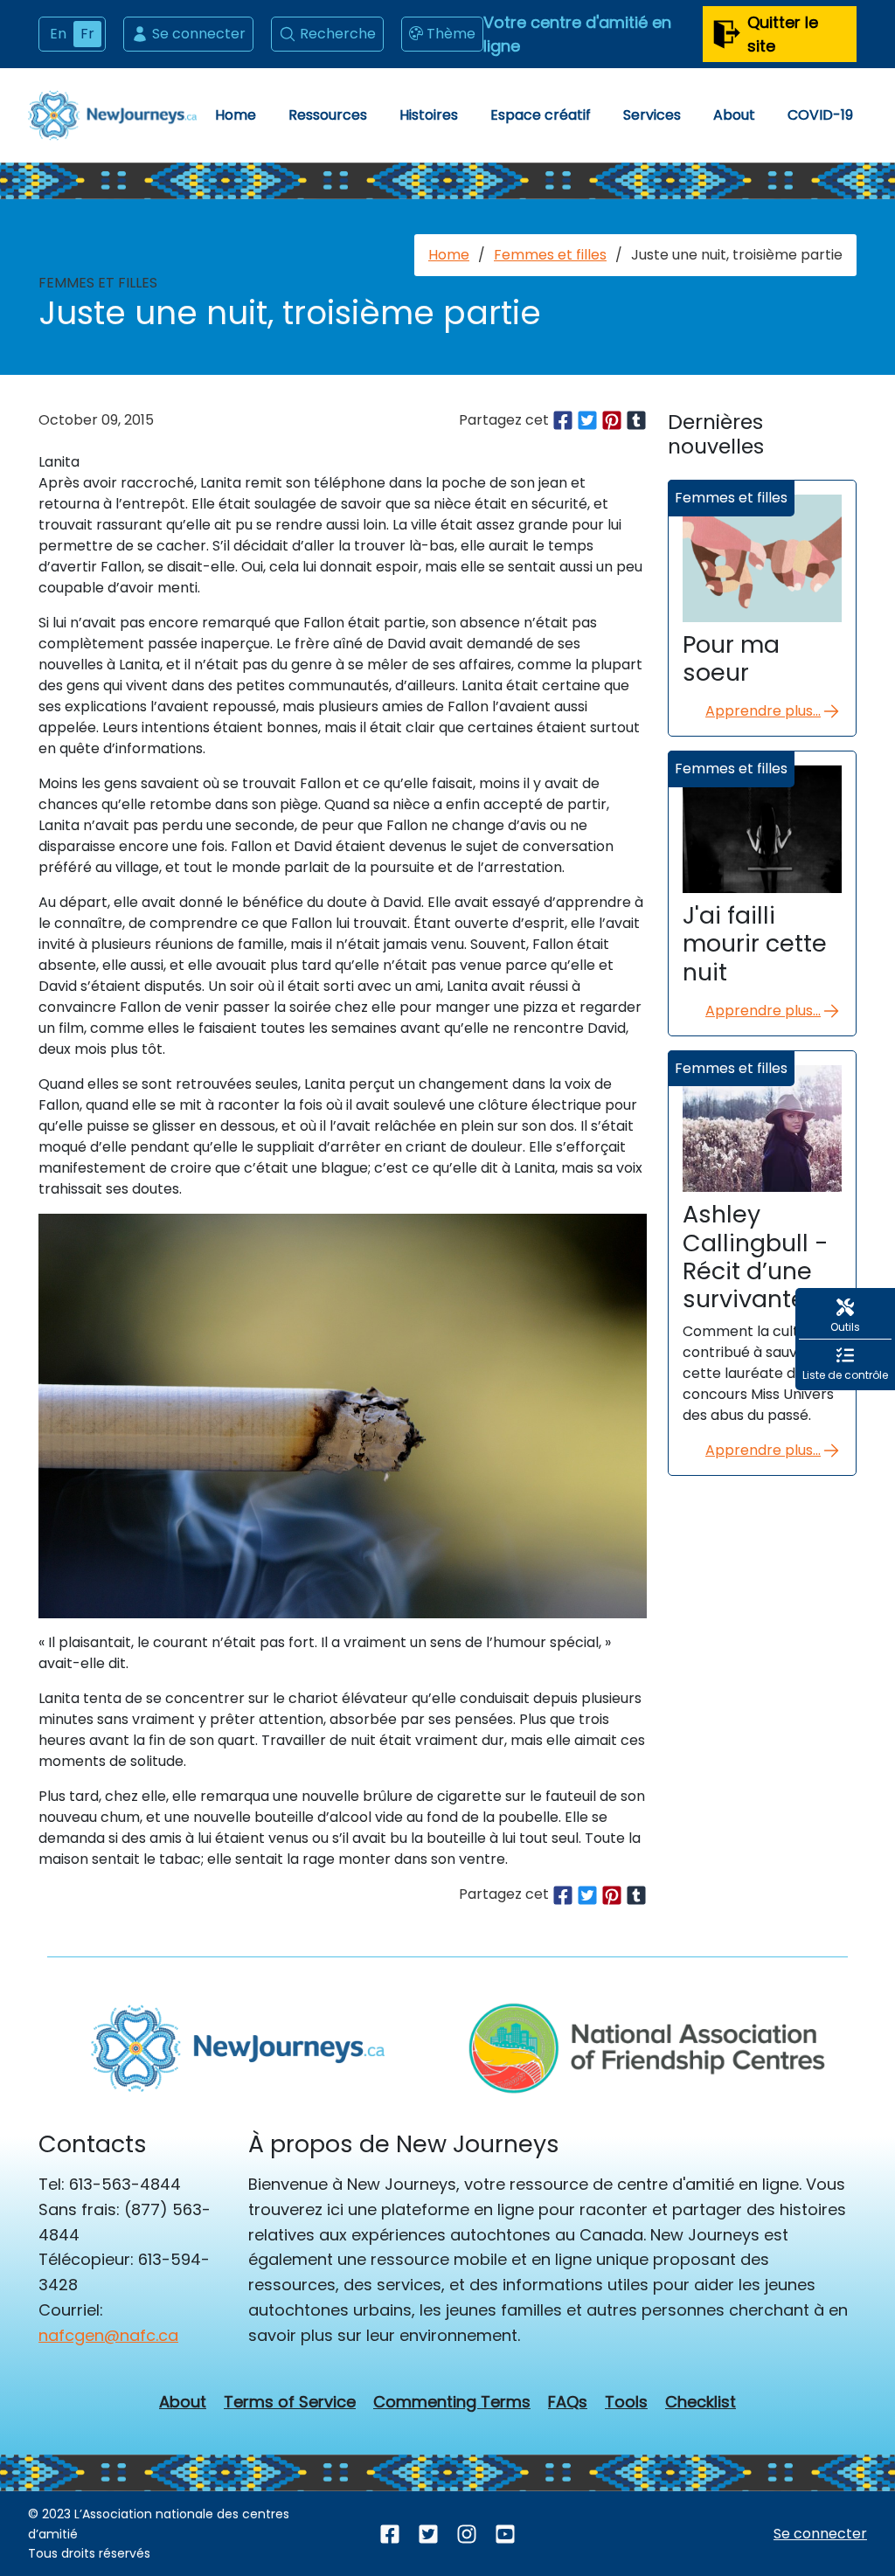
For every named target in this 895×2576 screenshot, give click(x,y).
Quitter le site (783, 34)
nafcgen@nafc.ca (108, 2335)
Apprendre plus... (763, 711)
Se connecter (199, 34)
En (58, 34)
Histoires (429, 115)
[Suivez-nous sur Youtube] (505, 2534)
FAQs (568, 2402)
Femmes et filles (550, 255)
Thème (451, 34)
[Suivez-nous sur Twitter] (428, 2534)
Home (236, 115)
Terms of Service (290, 2402)
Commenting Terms (452, 2402)
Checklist (701, 2402)
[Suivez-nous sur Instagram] (467, 2534)
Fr (87, 34)
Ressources (328, 115)
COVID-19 (820, 115)
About (734, 115)
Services (652, 115)
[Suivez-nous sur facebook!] (390, 2534)
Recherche (338, 34)
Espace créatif (541, 115)
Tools (626, 2402)
